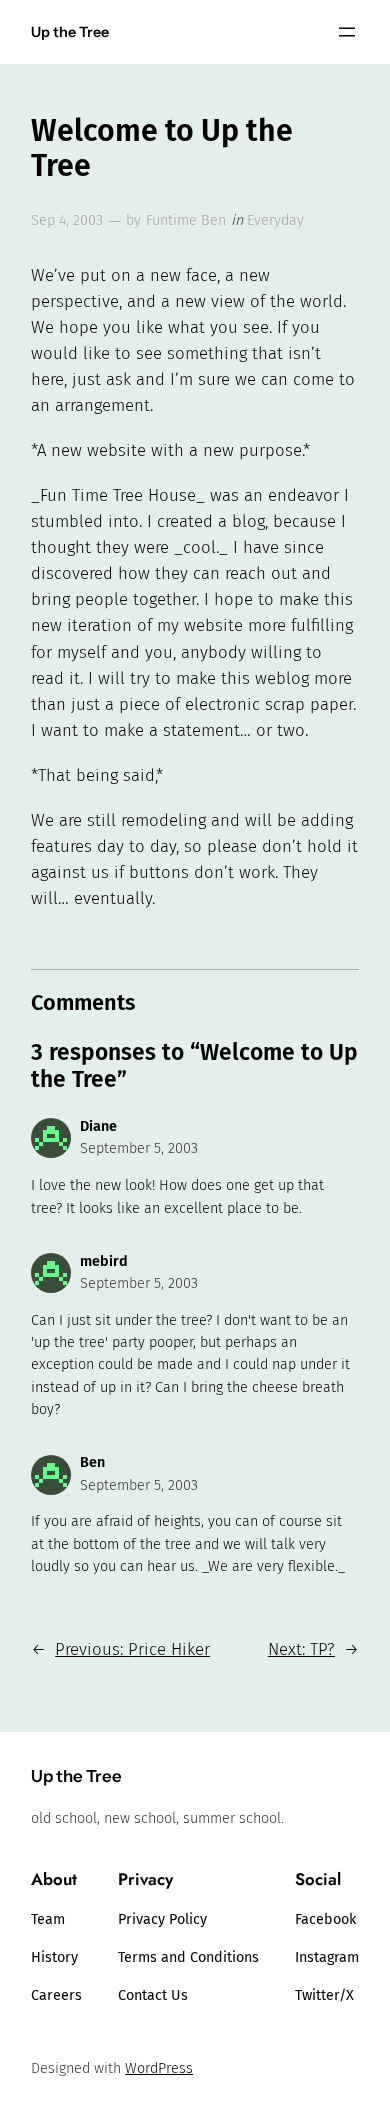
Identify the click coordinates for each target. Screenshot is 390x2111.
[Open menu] (347, 32)
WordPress (159, 2068)
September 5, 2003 (139, 1148)
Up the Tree (70, 32)
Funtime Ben (186, 220)
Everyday (275, 220)
